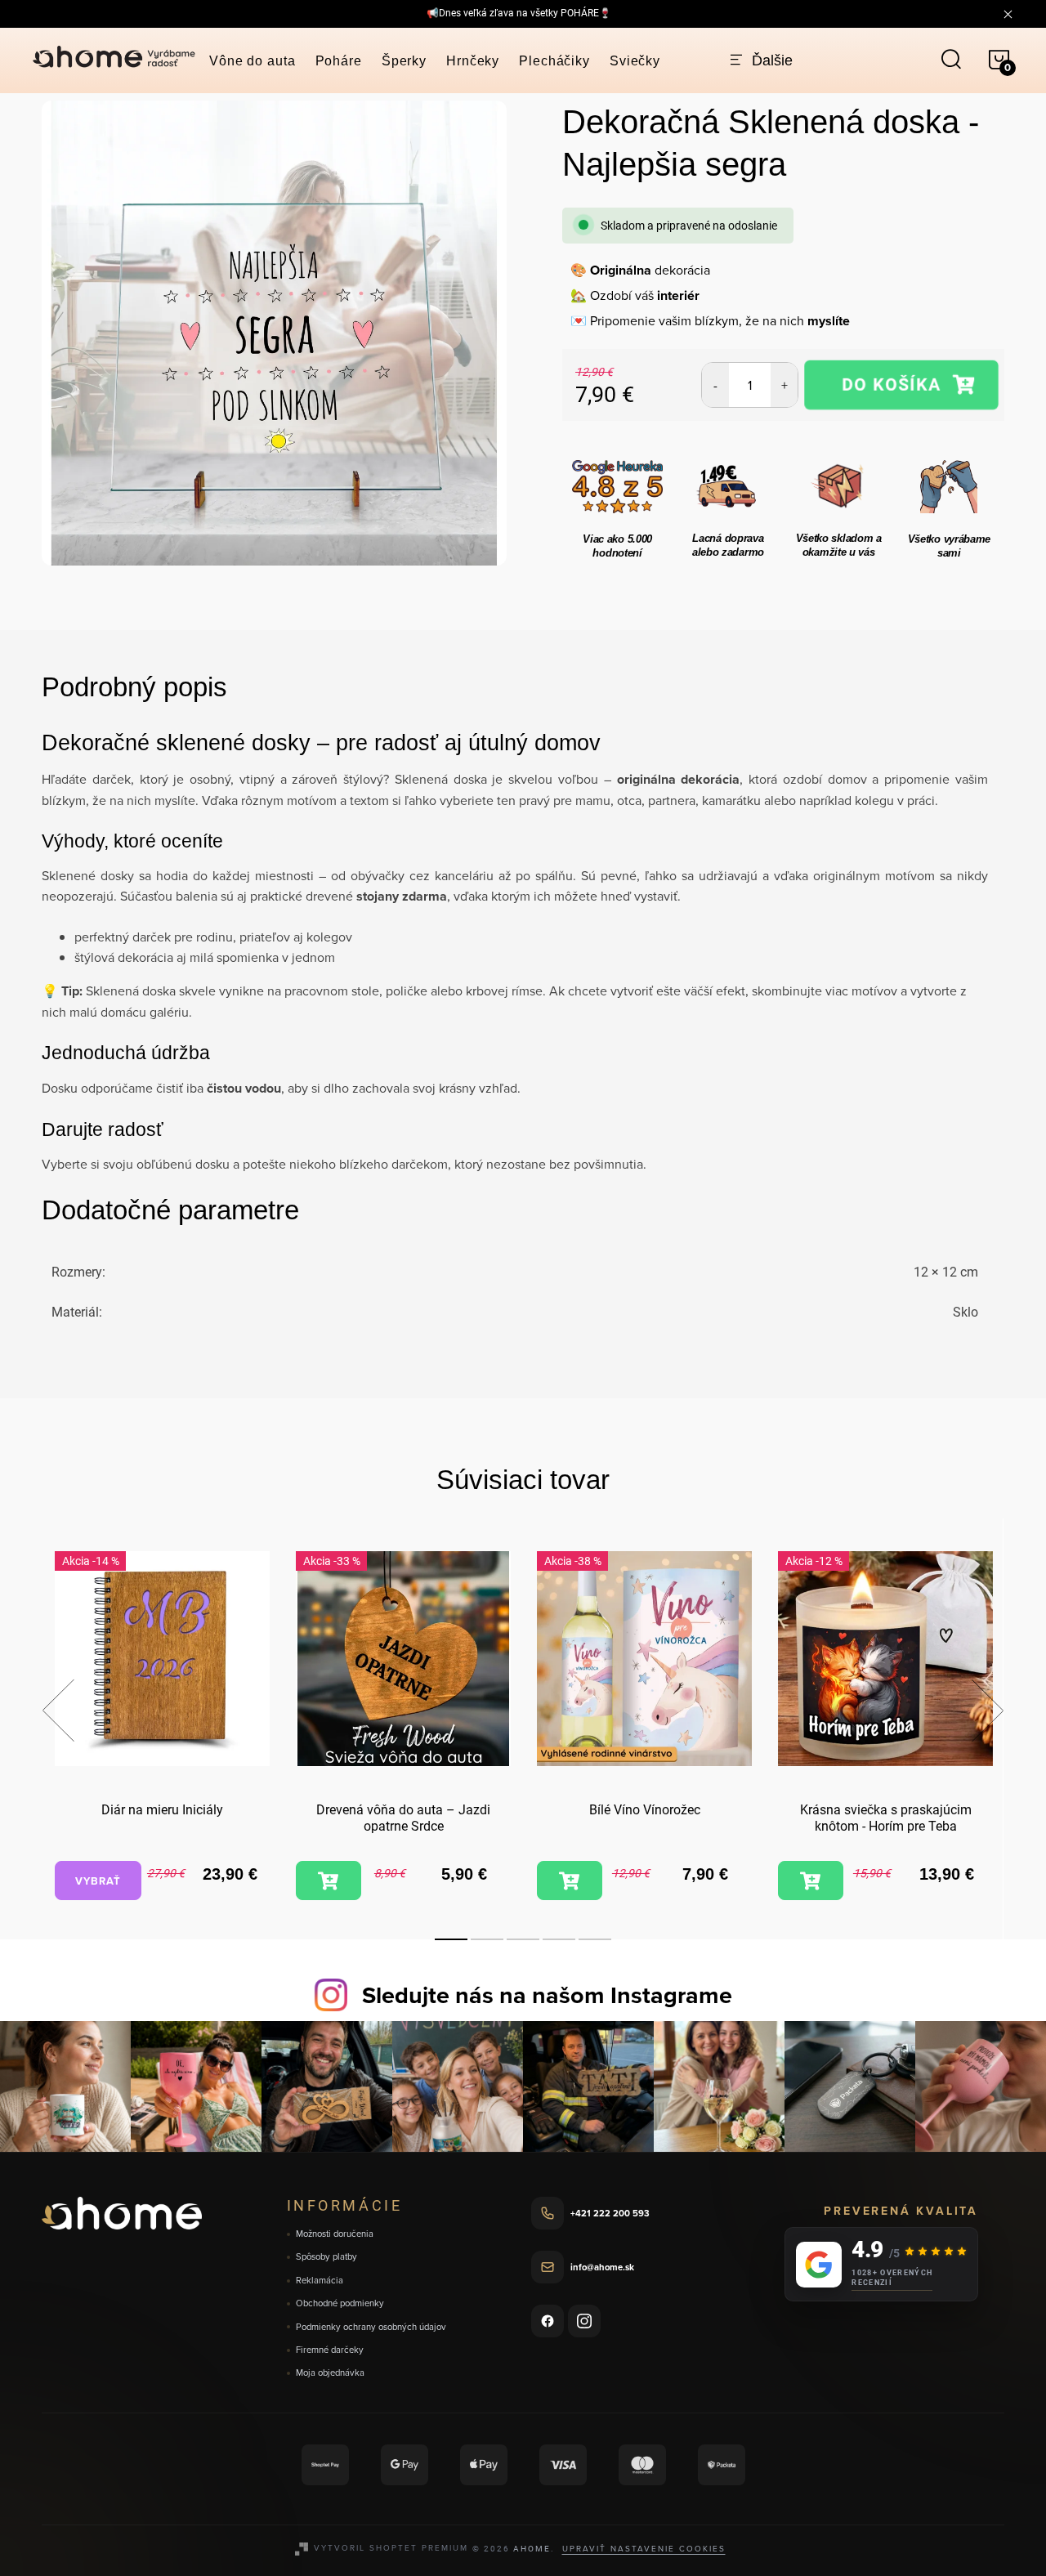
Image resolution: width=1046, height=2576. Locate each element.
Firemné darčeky (330, 2350)
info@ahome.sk (602, 2267)
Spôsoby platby (326, 2257)
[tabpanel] (162, 1728)
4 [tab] (559, 1939)
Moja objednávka (330, 2373)
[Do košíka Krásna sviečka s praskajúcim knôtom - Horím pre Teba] (811, 1881)
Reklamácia (320, 2281)
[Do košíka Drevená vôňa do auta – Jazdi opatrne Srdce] (329, 1881)
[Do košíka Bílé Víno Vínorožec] (570, 1881)
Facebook (548, 2321)
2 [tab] (487, 1939)
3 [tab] (523, 1939)
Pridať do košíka (901, 385)
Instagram (584, 2321)
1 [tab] (451, 1939)
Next (987, 1711)
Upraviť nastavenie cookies (644, 2548)
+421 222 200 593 (610, 2213)
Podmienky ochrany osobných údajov (371, 2327)
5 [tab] (595, 1939)
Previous (58, 1711)
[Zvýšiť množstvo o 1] (784, 385)
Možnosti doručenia (335, 2234)
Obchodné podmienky (340, 2303)
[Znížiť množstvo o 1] (715, 385)
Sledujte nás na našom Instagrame (547, 1995)
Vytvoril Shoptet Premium (391, 2547)
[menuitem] (253, 61)
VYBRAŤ (98, 1881)
